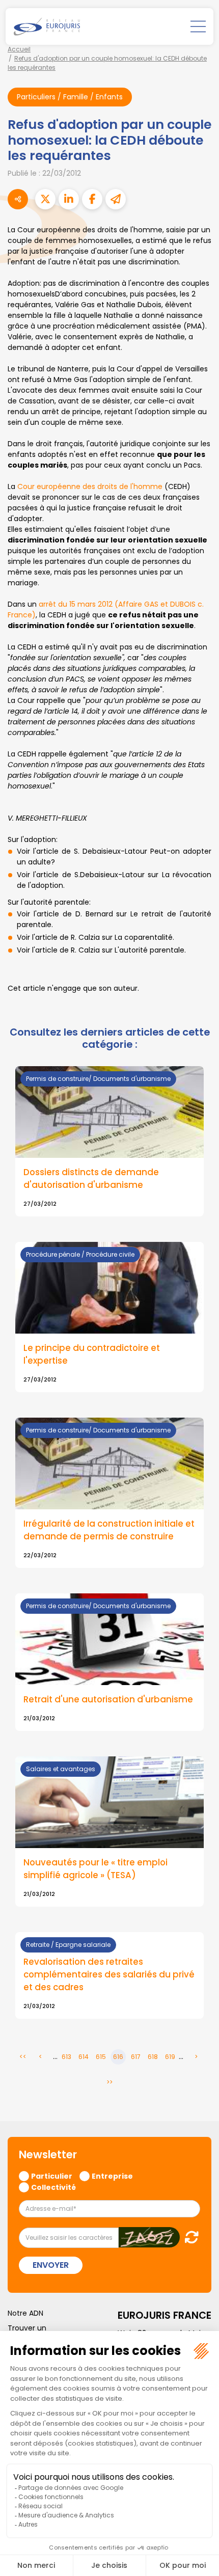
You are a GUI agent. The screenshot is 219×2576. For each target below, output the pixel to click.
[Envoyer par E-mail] (116, 199)
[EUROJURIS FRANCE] (47, 26)
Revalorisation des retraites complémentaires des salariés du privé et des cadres (109, 1975)
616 (118, 2057)
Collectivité (53, 2187)
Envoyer (51, 2265)
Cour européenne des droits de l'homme (90, 486)
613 (66, 2057)
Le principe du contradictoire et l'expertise (92, 1354)
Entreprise (112, 2176)
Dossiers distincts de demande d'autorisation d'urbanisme (91, 1178)
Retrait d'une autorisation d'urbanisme (108, 1699)
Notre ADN (25, 2313)
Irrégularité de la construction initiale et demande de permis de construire (109, 1530)
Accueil (19, 49)
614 (84, 2057)
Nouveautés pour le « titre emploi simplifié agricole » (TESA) (95, 1869)
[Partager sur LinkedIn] (69, 199)
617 (136, 2057)
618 (153, 2057)
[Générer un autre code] (189, 2237)
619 (170, 2057)
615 (101, 2057)
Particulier (52, 2176)
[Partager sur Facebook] (92, 199)
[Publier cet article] (45, 199)
